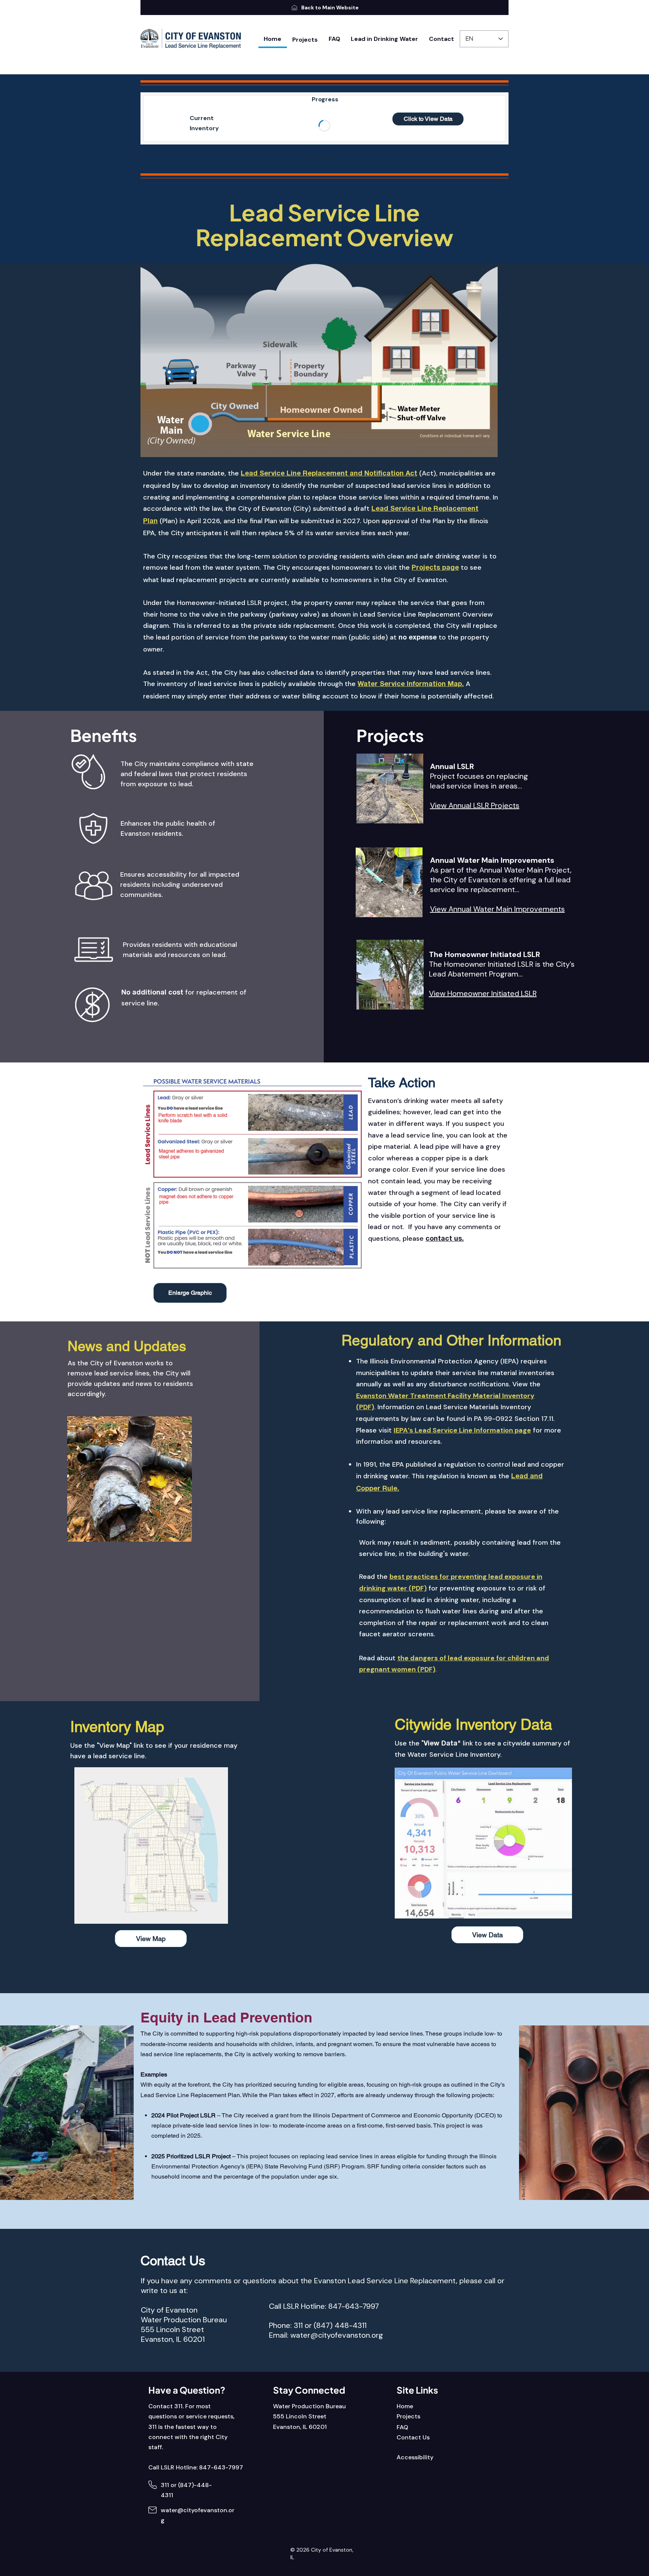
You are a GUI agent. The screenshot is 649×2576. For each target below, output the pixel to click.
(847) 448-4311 (340, 2325)
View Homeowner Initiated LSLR (483, 993)
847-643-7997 (354, 2306)
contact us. (445, 1239)
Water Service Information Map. (411, 685)
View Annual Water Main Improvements (497, 909)
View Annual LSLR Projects (475, 805)
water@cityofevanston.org (337, 2335)
